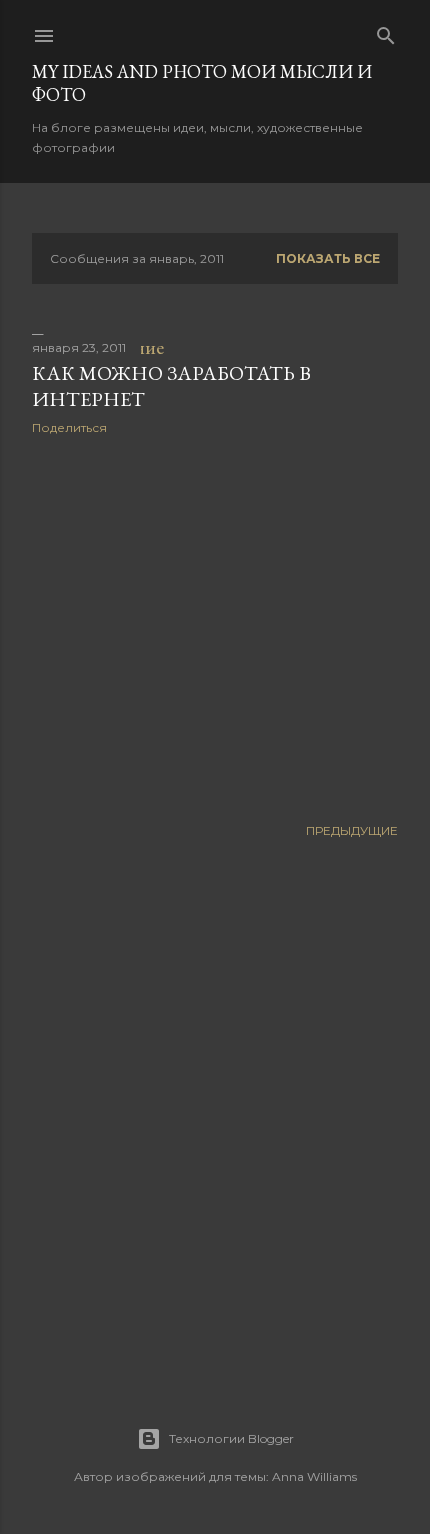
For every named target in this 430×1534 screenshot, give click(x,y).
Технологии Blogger (231, 1438)
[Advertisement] (215, 625)
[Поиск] (386, 31)
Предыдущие (352, 830)
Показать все (328, 258)
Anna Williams (314, 1476)
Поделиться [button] (69, 427)
